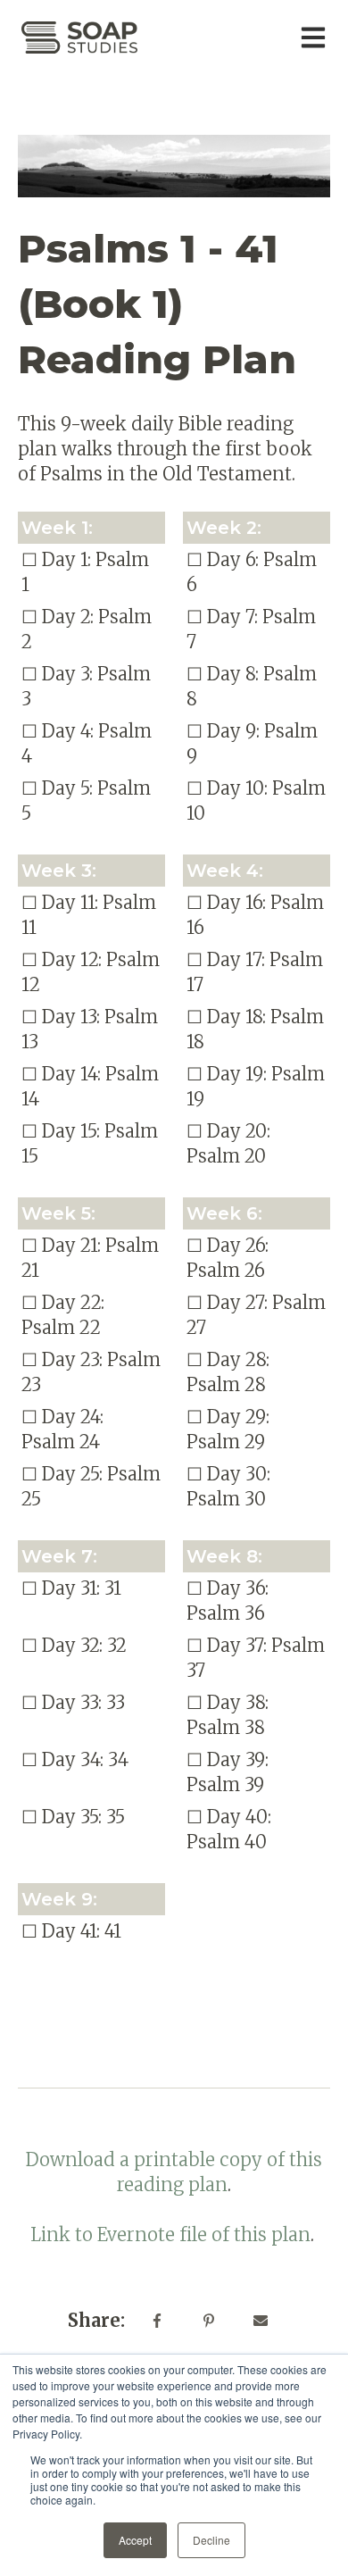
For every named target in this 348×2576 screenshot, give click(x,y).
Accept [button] (135, 2540)
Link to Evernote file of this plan (170, 2234)
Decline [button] (211, 2540)
